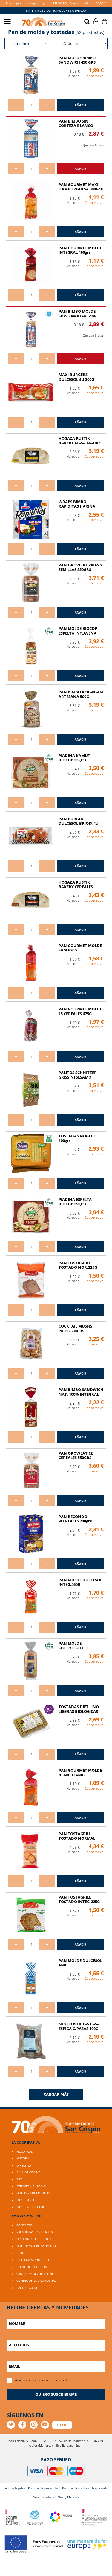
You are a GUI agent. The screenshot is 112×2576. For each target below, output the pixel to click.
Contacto (24, 2225)
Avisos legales (15, 2488)
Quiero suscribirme (56, 2394)
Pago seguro (27, 2288)
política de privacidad (49, 2380)
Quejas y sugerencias (33, 2193)
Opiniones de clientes (34, 2239)
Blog (20, 2253)
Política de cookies (76, 2488)
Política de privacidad (44, 2488)
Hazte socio (26, 2200)
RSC (19, 2179)
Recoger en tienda (32, 2267)
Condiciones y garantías (36, 2281)
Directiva (24, 2165)
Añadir (80, 105)
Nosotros (24, 2151)
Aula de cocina (28, 2172)
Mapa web (99, 2488)
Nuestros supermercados (37, 2246)
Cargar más (56, 2094)
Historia (23, 2158)
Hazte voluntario (31, 2207)
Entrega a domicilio (33, 2260)
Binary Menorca (69, 2497)
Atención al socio (31, 2186)
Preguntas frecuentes (34, 2232)
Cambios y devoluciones (36, 2274)
